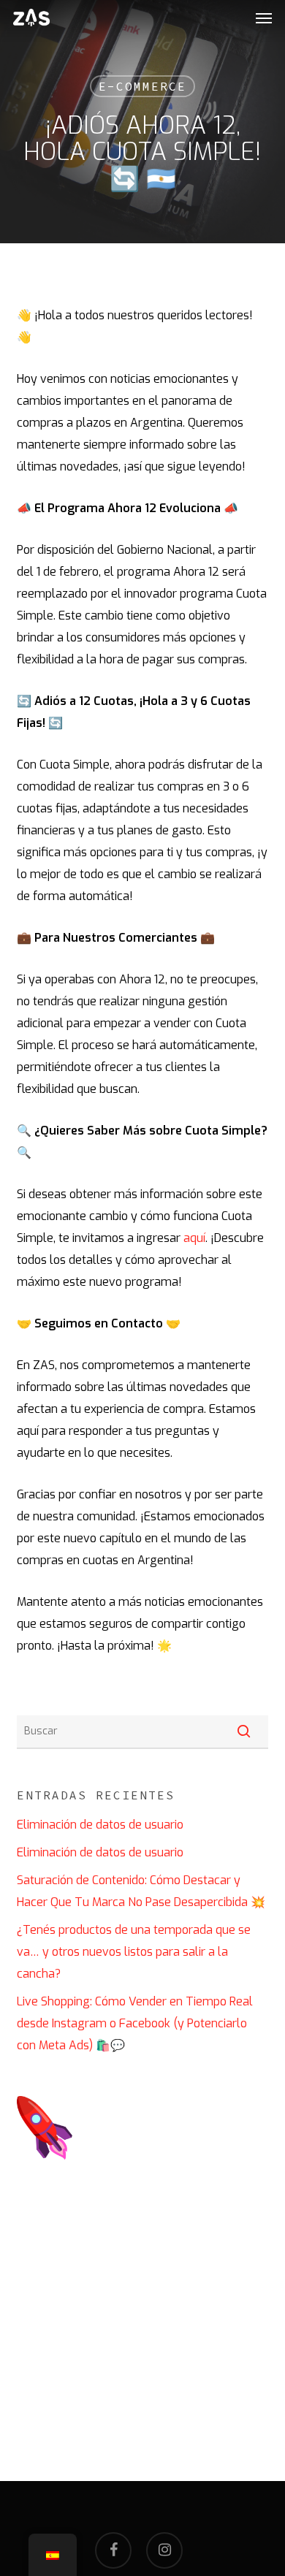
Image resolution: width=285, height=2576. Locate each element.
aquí (194, 1238)
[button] (264, 18)
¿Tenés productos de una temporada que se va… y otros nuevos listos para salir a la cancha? (134, 1952)
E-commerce (142, 86)
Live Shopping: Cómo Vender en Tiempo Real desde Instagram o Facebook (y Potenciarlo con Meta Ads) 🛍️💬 (135, 2023)
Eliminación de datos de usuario (100, 1825)
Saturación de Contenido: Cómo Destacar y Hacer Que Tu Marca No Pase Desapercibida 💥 (141, 1891)
